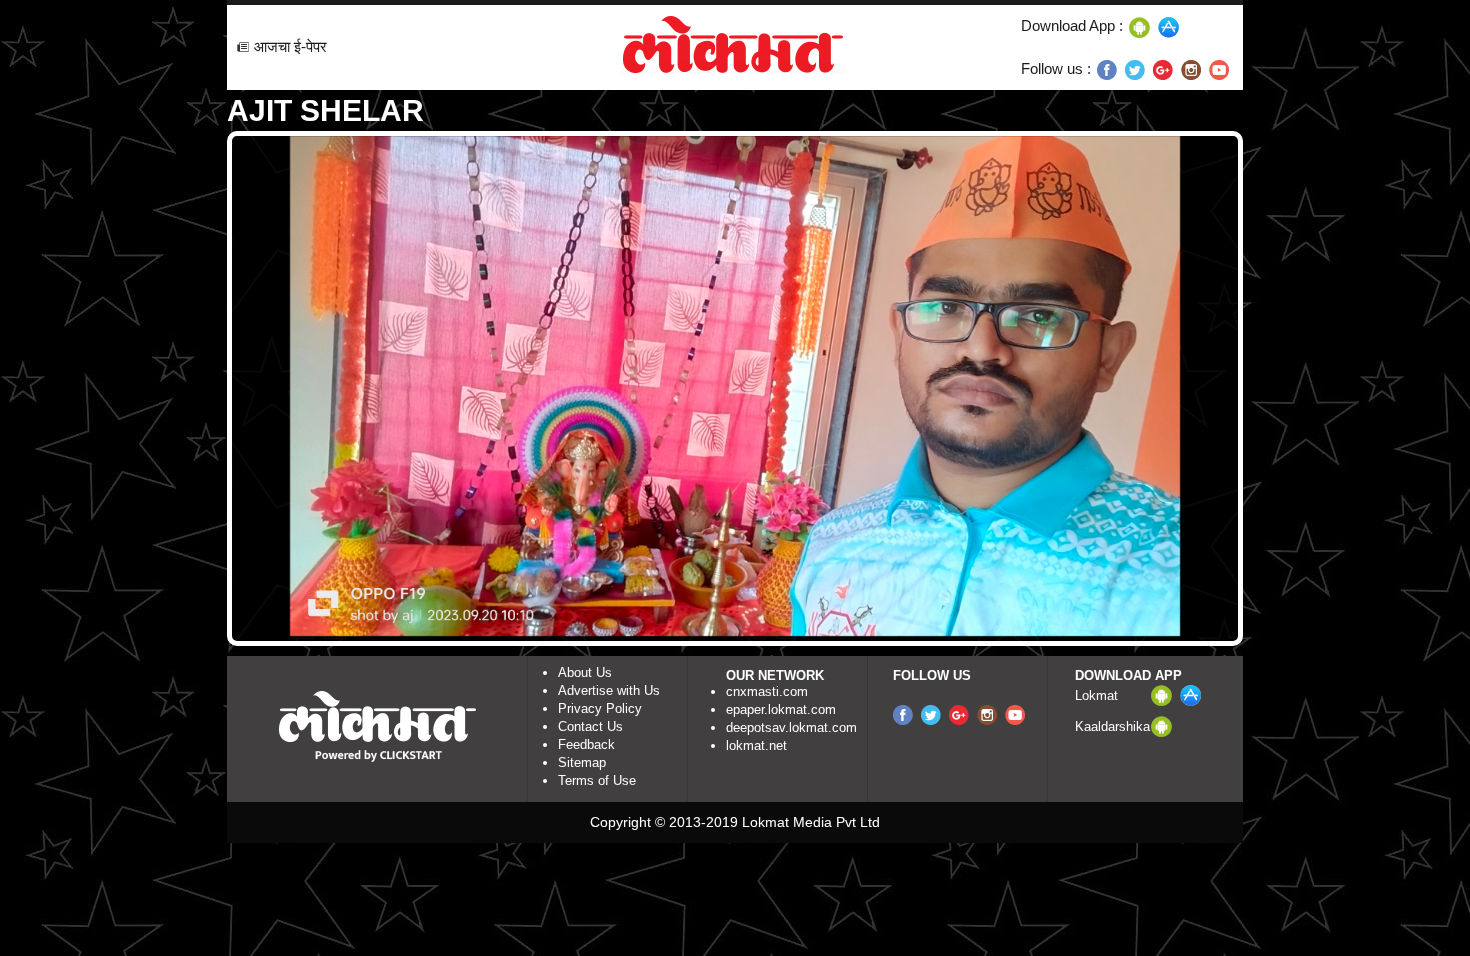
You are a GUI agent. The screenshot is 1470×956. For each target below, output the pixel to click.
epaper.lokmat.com (781, 709)
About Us (585, 672)
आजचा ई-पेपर (290, 46)
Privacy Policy (600, 708)
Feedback (586, 744)
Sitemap (582, 762)
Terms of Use (597, 780)
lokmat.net (756, 745)
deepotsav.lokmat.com (791, 727)
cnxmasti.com (767, 691)
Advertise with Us (609, 690)
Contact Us (590, 726)
